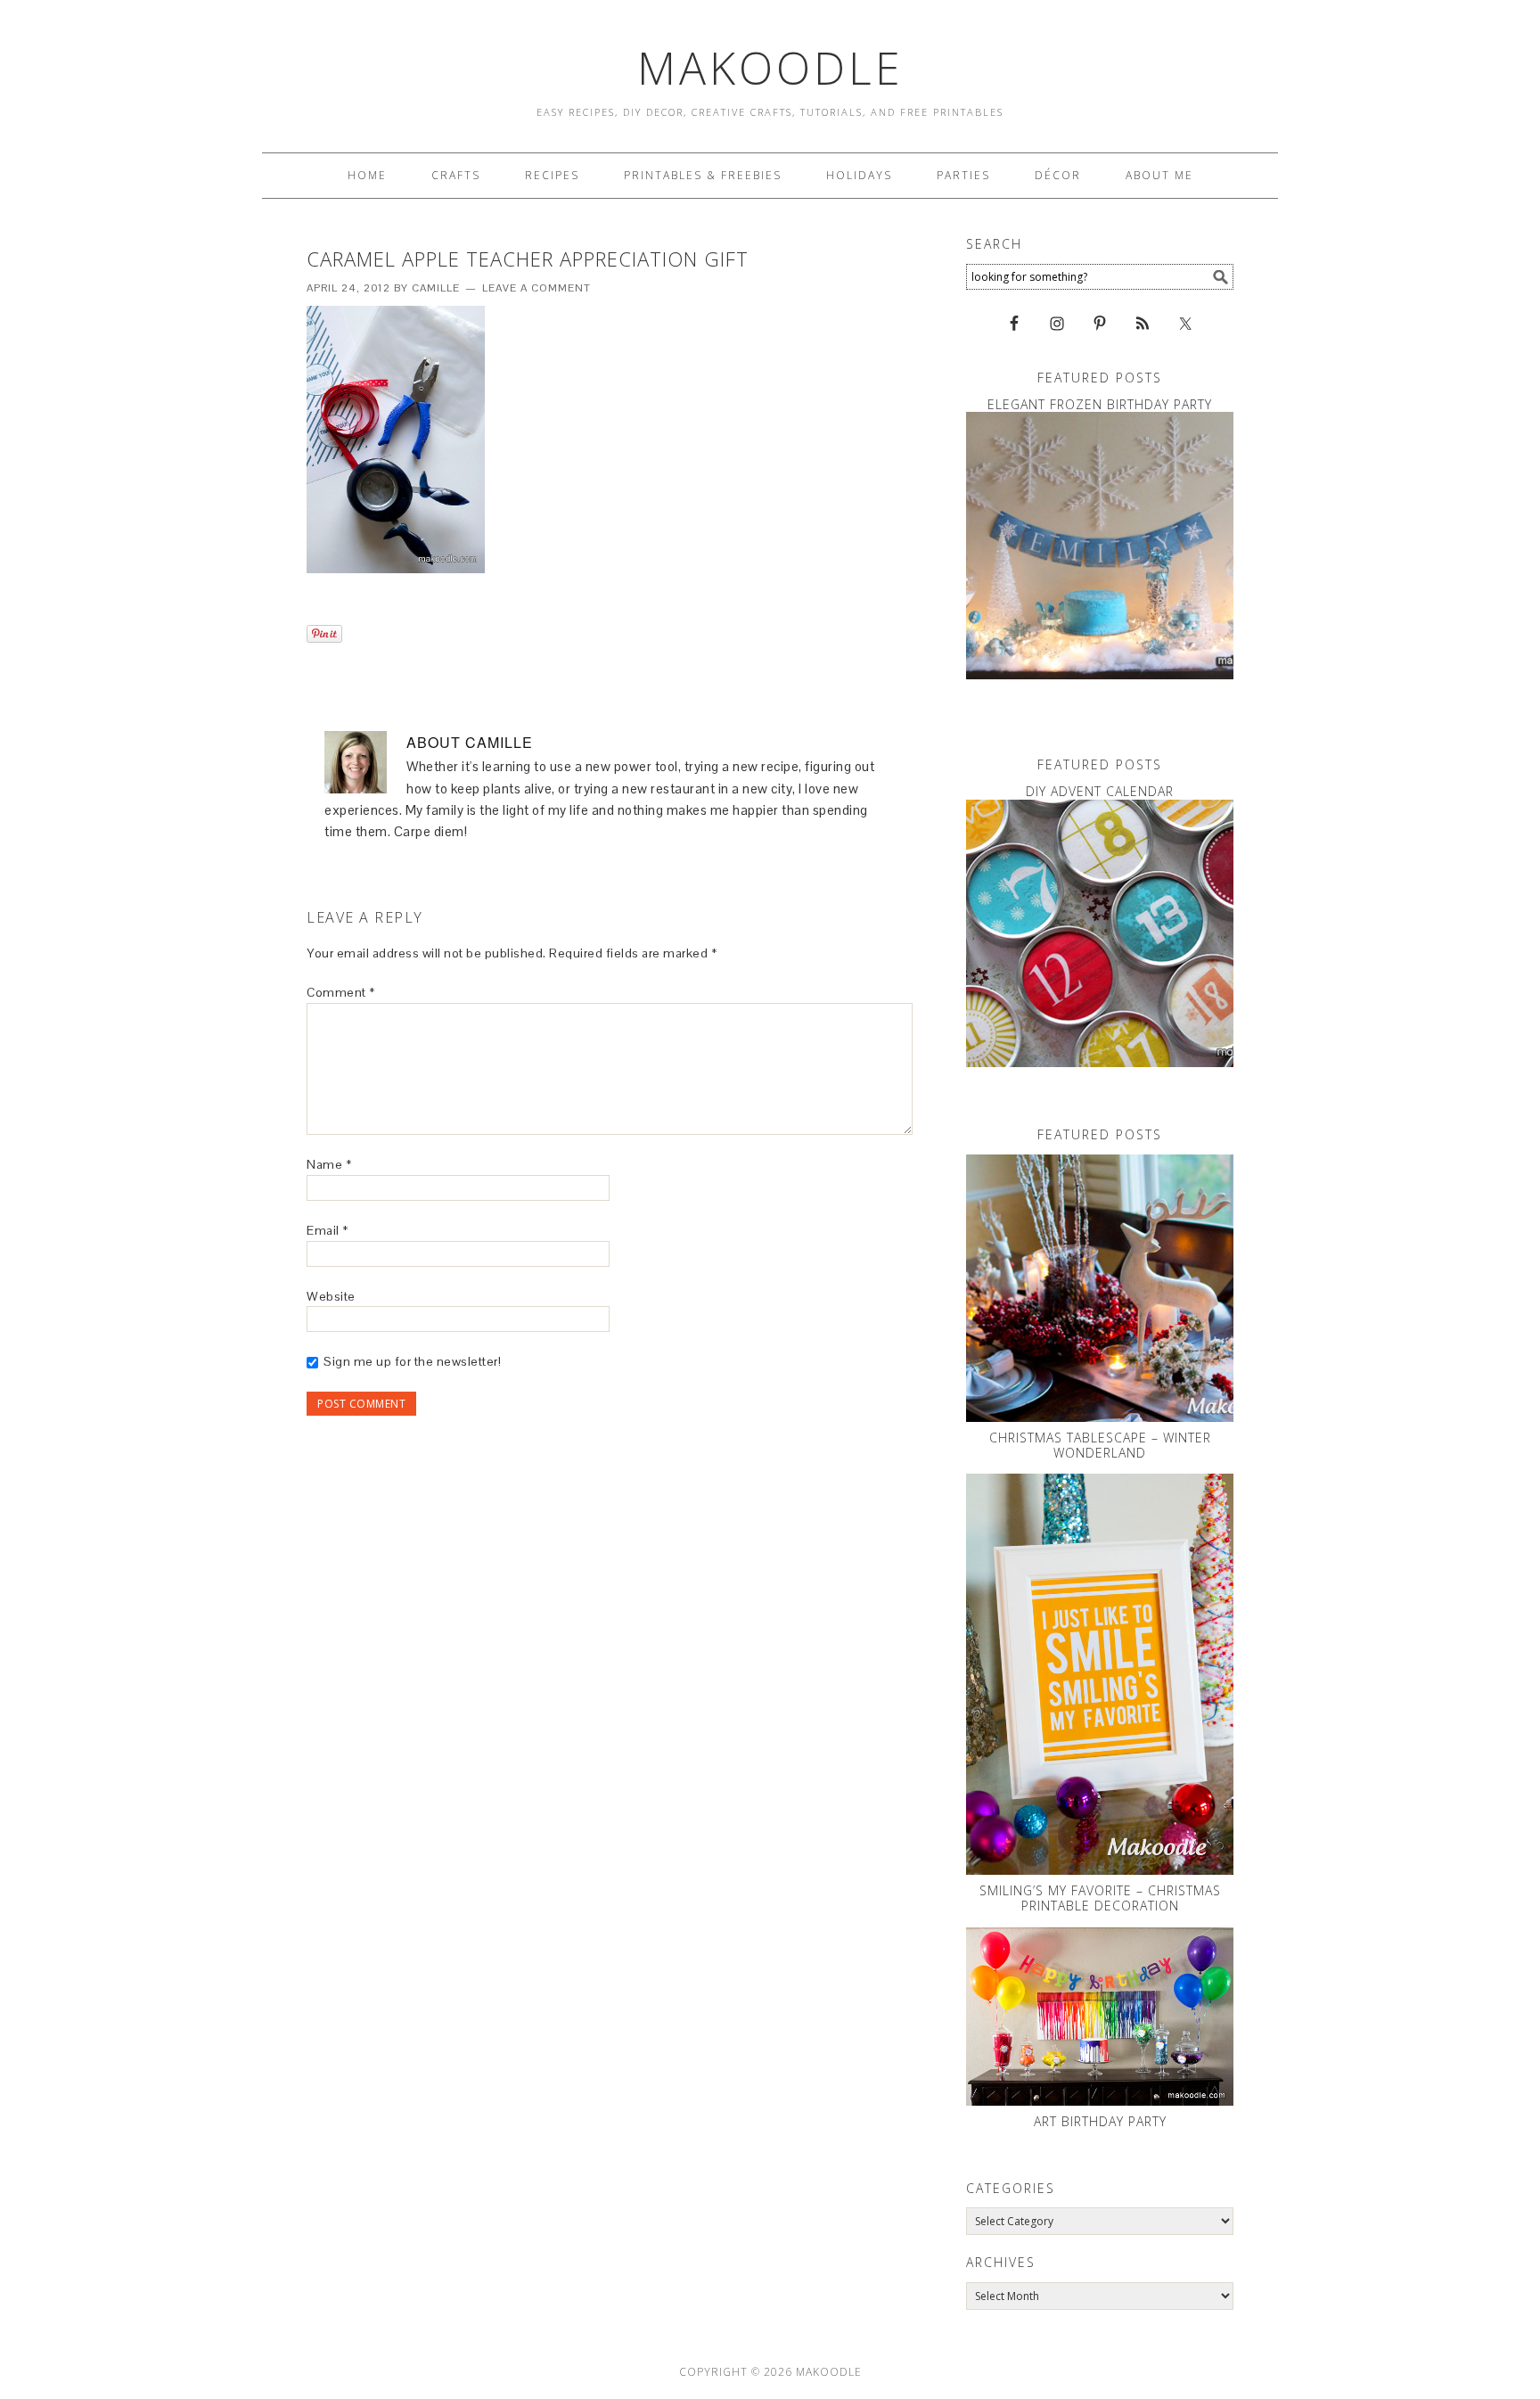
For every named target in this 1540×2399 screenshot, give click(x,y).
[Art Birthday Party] (1100, 2017)
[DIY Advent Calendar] (1100, 933)
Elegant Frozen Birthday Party (1100, 404)
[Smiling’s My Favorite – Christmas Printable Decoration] (1100, 1674)
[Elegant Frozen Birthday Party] (1100, 546)
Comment (341, 992)
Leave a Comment (537, 288)
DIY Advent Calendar (1100, 791)
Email (328, 1230)
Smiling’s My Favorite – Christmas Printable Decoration (1100, 1898)
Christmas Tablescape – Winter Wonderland (1100, 1445)
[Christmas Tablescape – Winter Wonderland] (1100, 1288)
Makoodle (770, 68)
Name (329, 1164)
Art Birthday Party (1100, 2121)
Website (331, 1296)
